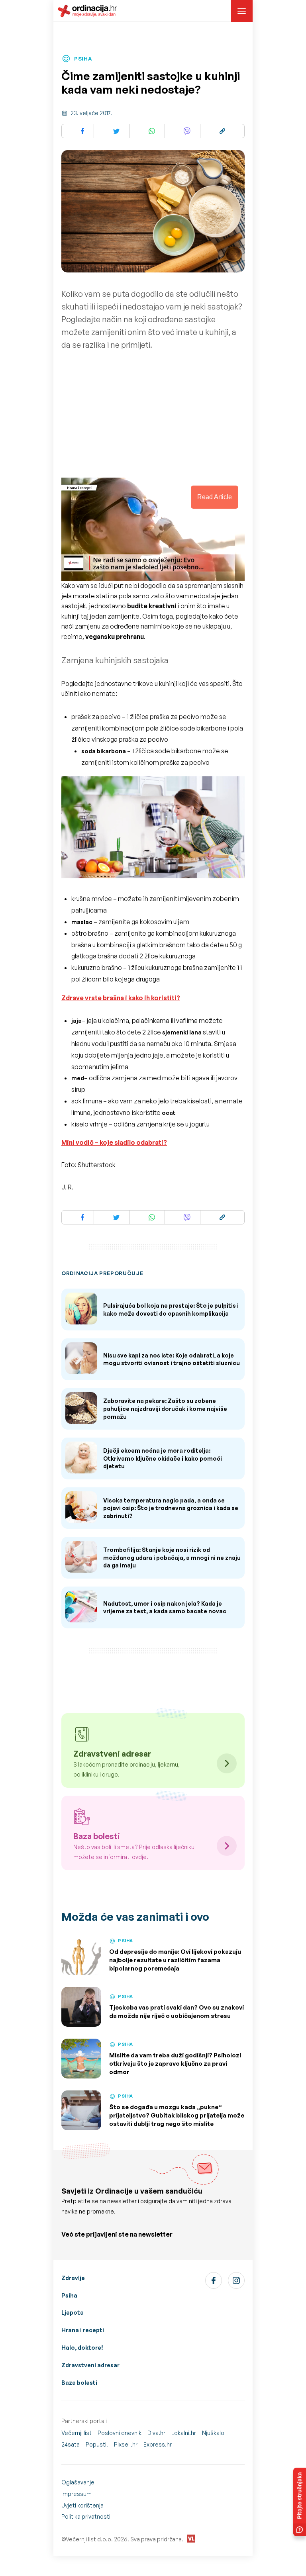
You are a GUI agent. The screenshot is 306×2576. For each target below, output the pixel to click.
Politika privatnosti (86, 2516)
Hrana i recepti (83, 2330)
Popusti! (97, 2444)
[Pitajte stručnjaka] (300, 2502)
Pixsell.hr (126, 2444)
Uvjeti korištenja (82, 2505)
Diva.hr (156, 2433)
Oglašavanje (78, 2482)
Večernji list (76, 2433)
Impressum (76, 2494)
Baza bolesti (79, 2383)
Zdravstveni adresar (90, 2365)
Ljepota (73, 2313)
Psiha (69, 2295)
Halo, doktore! (82, 2348)
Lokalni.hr (184, 2433)
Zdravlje (73, 2278)
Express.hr (158, 2444)
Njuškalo (213, 2433)
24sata (71, 2444)
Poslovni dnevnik (120, 2433)
